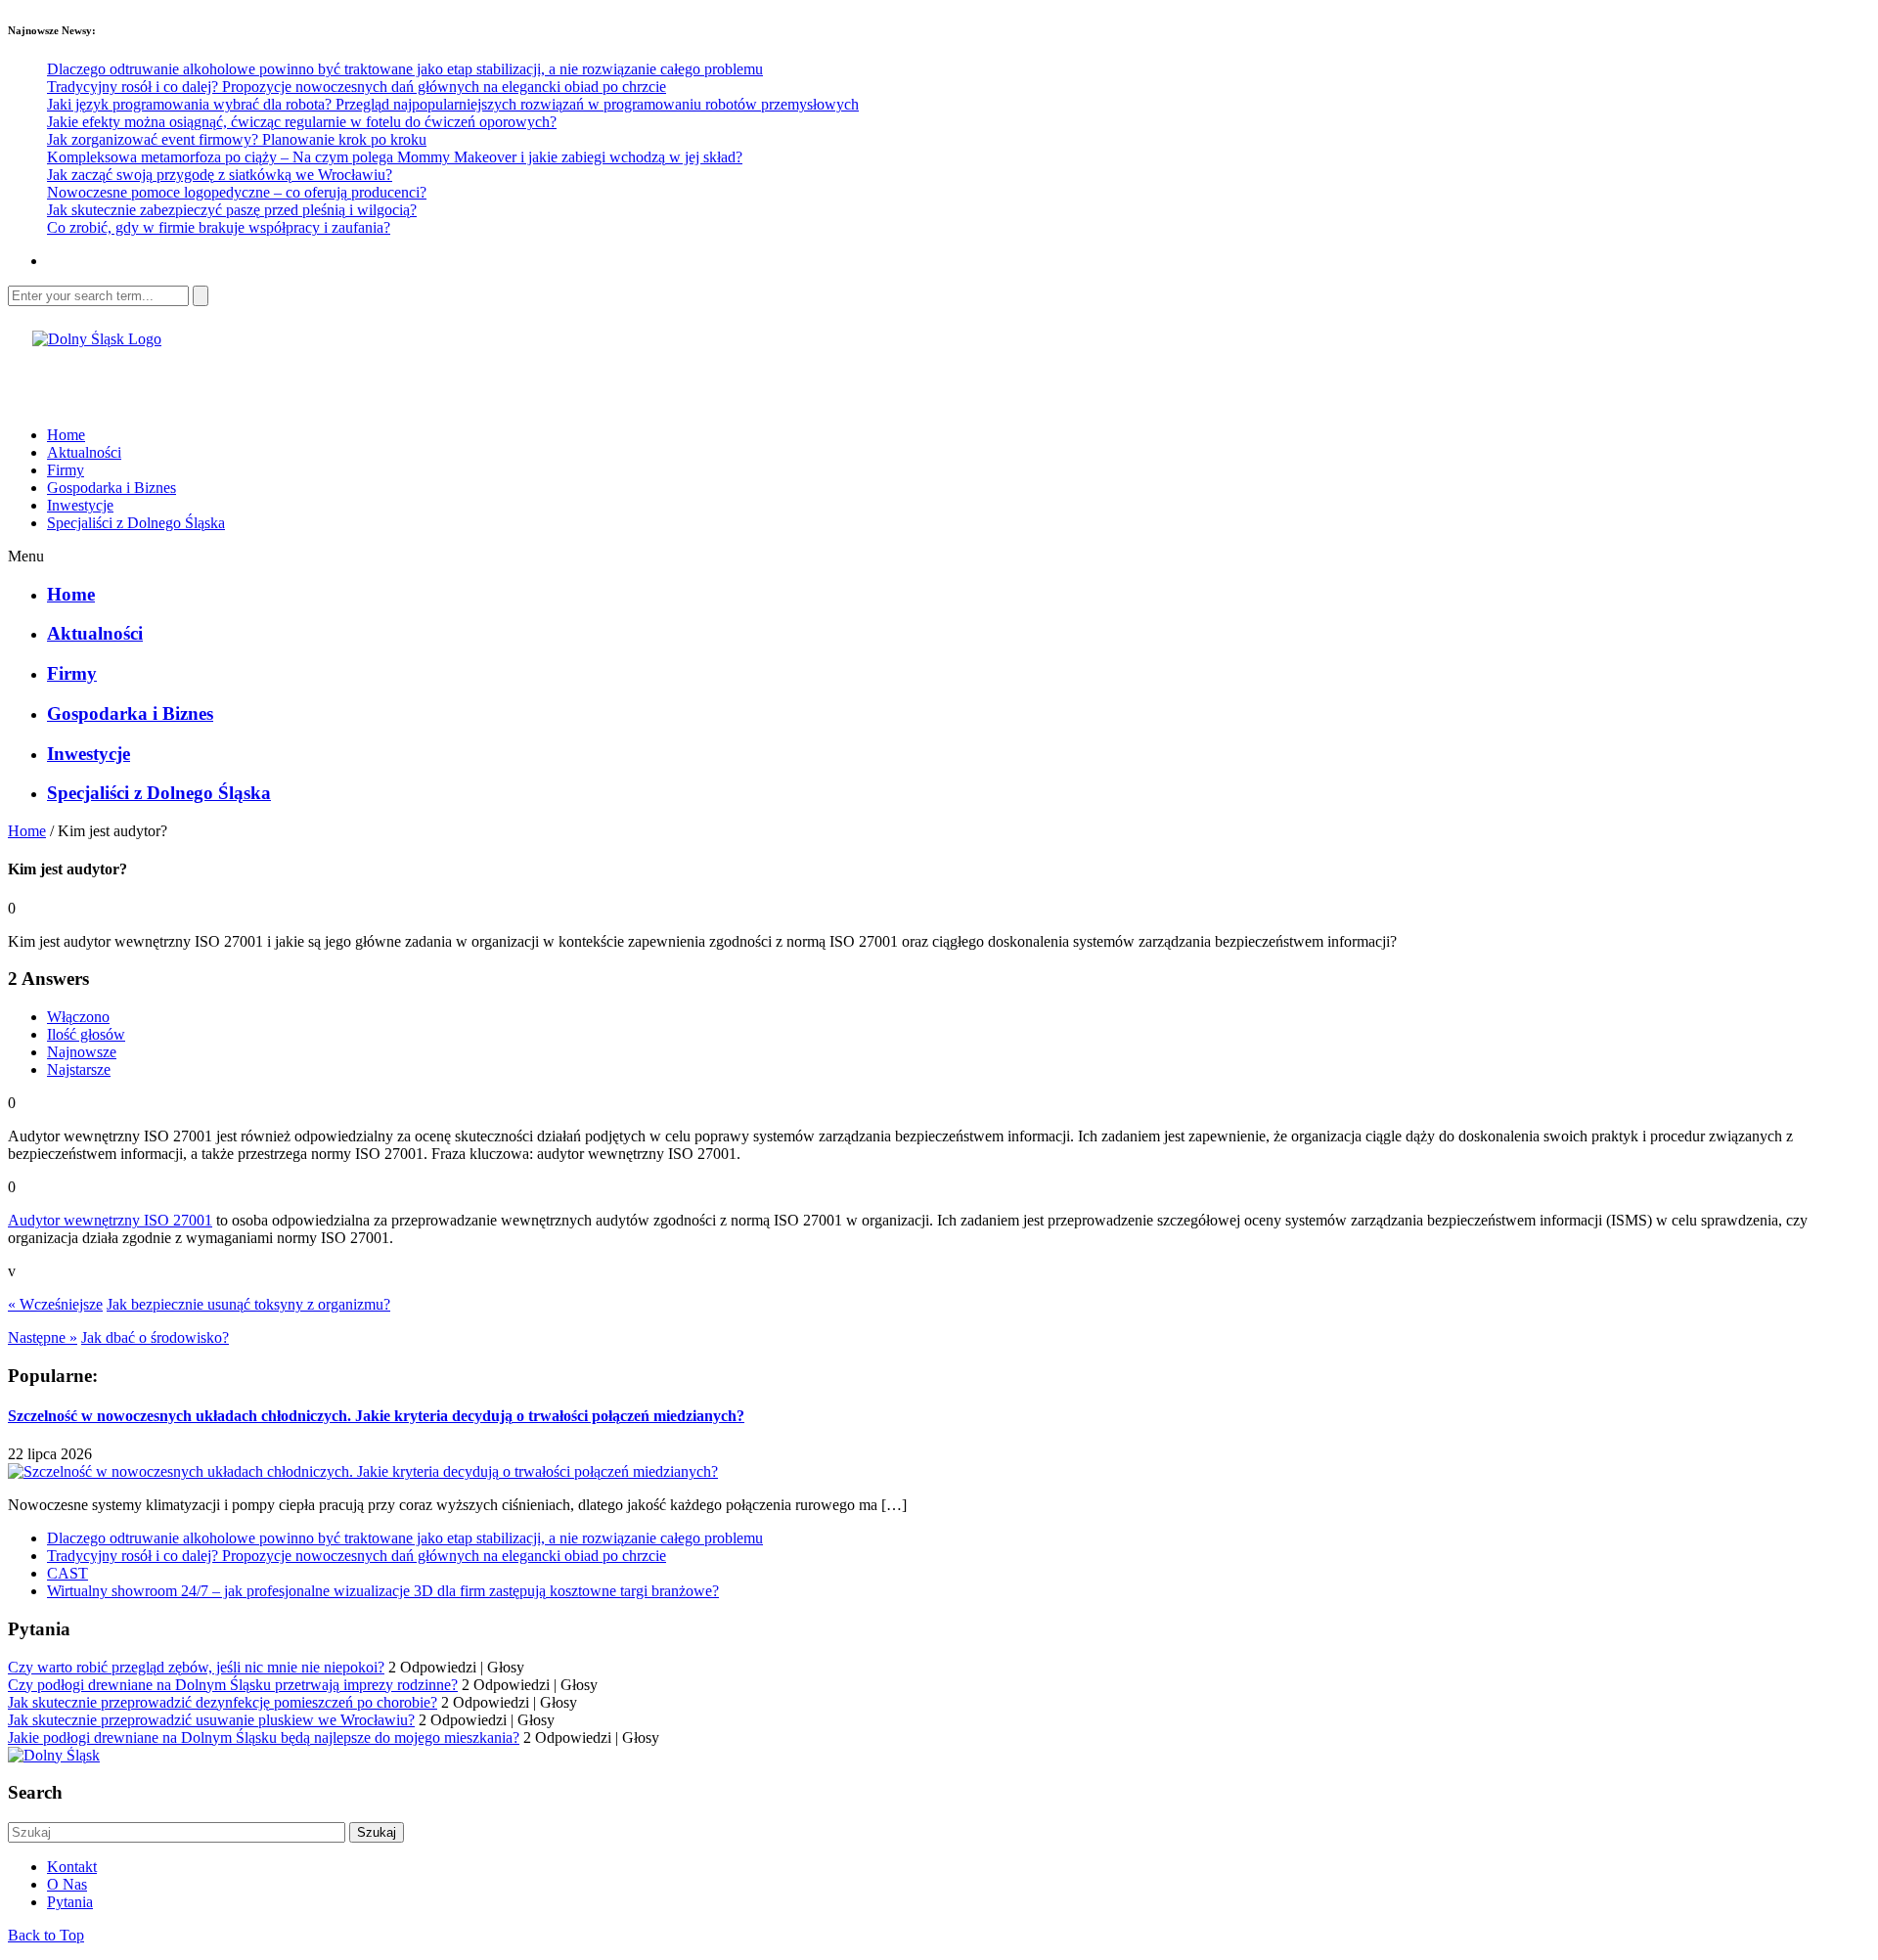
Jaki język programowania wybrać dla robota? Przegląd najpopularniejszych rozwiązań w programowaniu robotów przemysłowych (453, 104)
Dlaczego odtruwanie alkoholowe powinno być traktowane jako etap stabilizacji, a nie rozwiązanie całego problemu (405, 69)
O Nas (67, 1884)
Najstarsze (79, 1069)
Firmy (66, 470)
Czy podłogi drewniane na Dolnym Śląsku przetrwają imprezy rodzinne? (233, 1685)
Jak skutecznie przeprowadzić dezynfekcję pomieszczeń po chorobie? (223, 1702)
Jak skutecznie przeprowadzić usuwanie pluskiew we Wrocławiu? (211, 1720)
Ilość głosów (86, 1034)
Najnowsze (82, 1052)
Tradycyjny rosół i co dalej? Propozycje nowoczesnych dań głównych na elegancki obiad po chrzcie (357, 87)
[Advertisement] (237, 378)
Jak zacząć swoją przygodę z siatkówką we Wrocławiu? (220, 175)
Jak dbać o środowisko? (155, 1337)
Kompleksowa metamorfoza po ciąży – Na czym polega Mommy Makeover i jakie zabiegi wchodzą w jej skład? (395, 157)
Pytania (70, 1902)
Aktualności (84, 452)
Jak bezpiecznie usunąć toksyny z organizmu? (248, 1304)
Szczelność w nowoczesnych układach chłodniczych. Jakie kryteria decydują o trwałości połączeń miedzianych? (376, 1416)
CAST (67, 1573)
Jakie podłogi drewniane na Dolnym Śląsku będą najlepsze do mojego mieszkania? (264, 1737)
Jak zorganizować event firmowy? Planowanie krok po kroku (237, 139)
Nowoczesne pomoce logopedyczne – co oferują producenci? (237, 192)
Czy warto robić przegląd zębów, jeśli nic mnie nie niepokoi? (196, 1667)
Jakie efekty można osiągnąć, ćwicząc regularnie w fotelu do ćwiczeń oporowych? (302, 122)
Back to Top (46, 1935)
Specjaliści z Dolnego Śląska (136, 523)
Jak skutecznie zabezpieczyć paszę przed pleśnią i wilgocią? (232, 210)
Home (66, 435)
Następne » (43, 1337)
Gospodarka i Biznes (112, 488)
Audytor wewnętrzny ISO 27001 (110, 1220)
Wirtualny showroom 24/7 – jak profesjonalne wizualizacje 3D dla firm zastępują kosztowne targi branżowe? (383, 1591)
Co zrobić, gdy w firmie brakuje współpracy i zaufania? (219, 227)
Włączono (78, 1017)
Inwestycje (80, 505)
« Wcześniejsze (55, 1304)
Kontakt (72, 1867)
